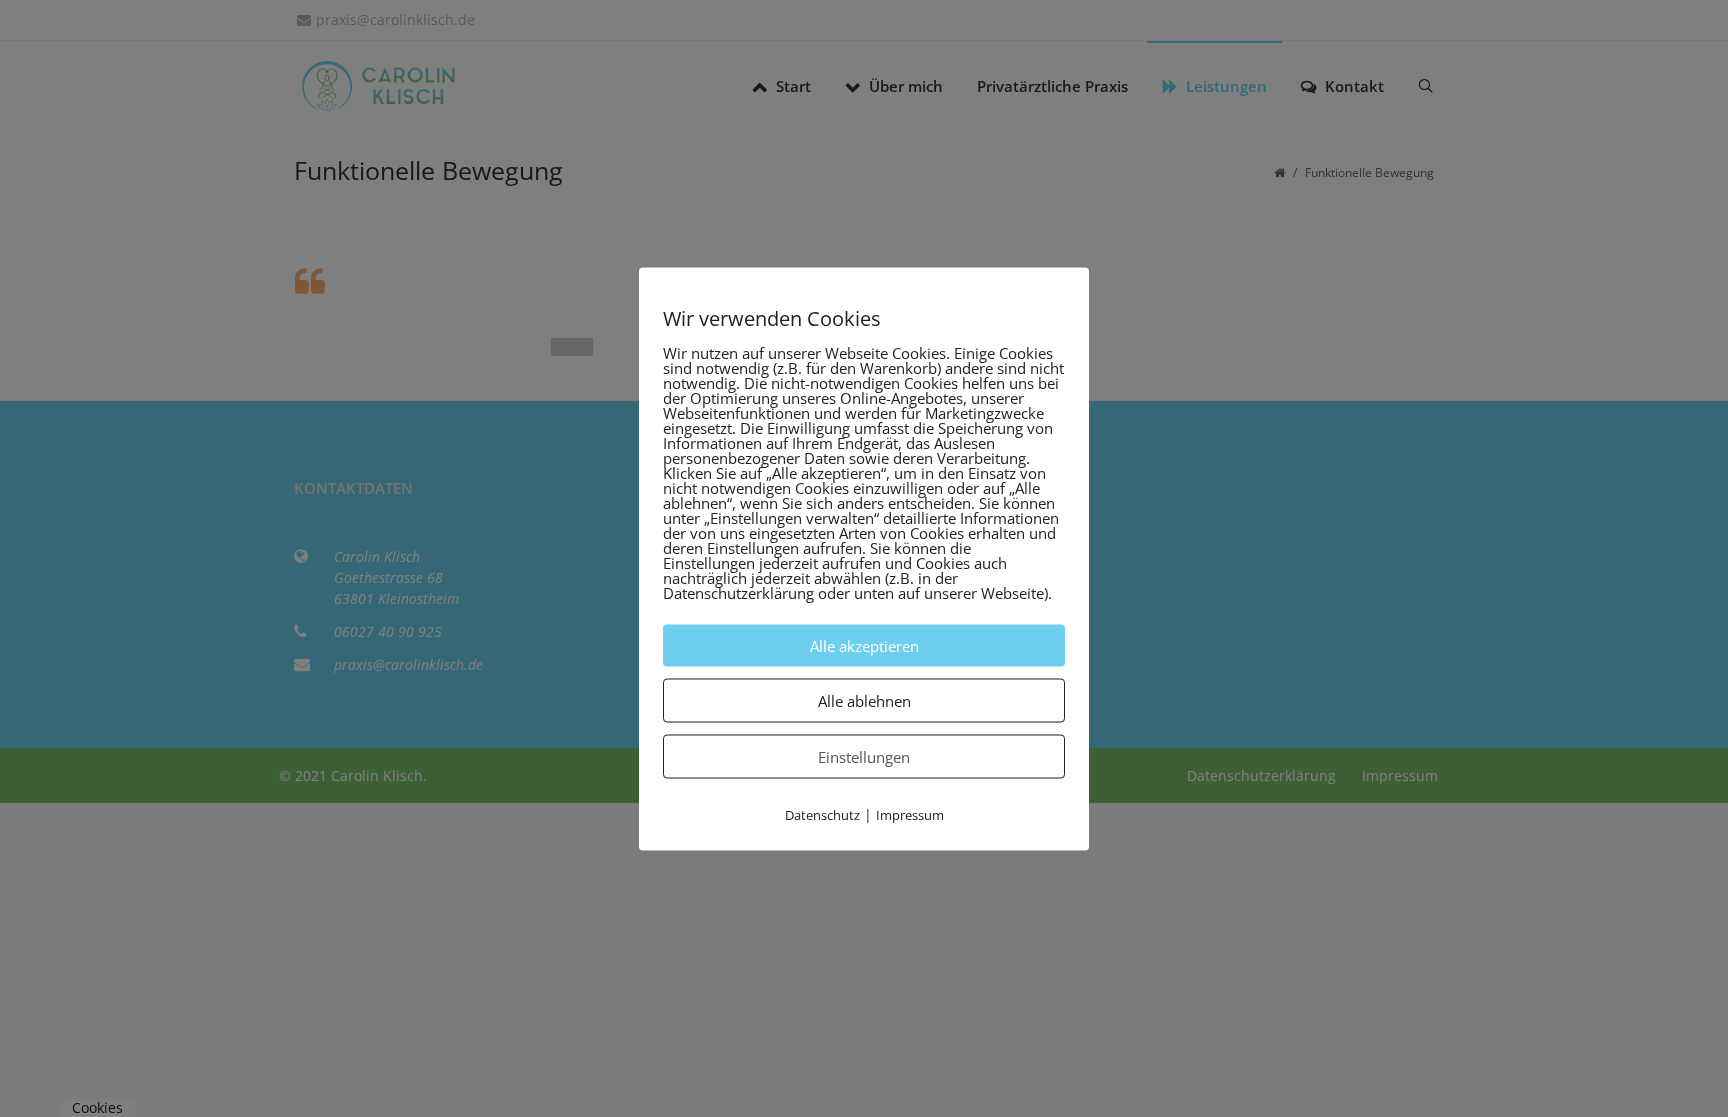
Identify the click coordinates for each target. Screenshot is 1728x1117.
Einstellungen (864, 756)
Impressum (910, 814)
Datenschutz (822, 814)
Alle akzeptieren (864, 645)
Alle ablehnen (864, 700)
